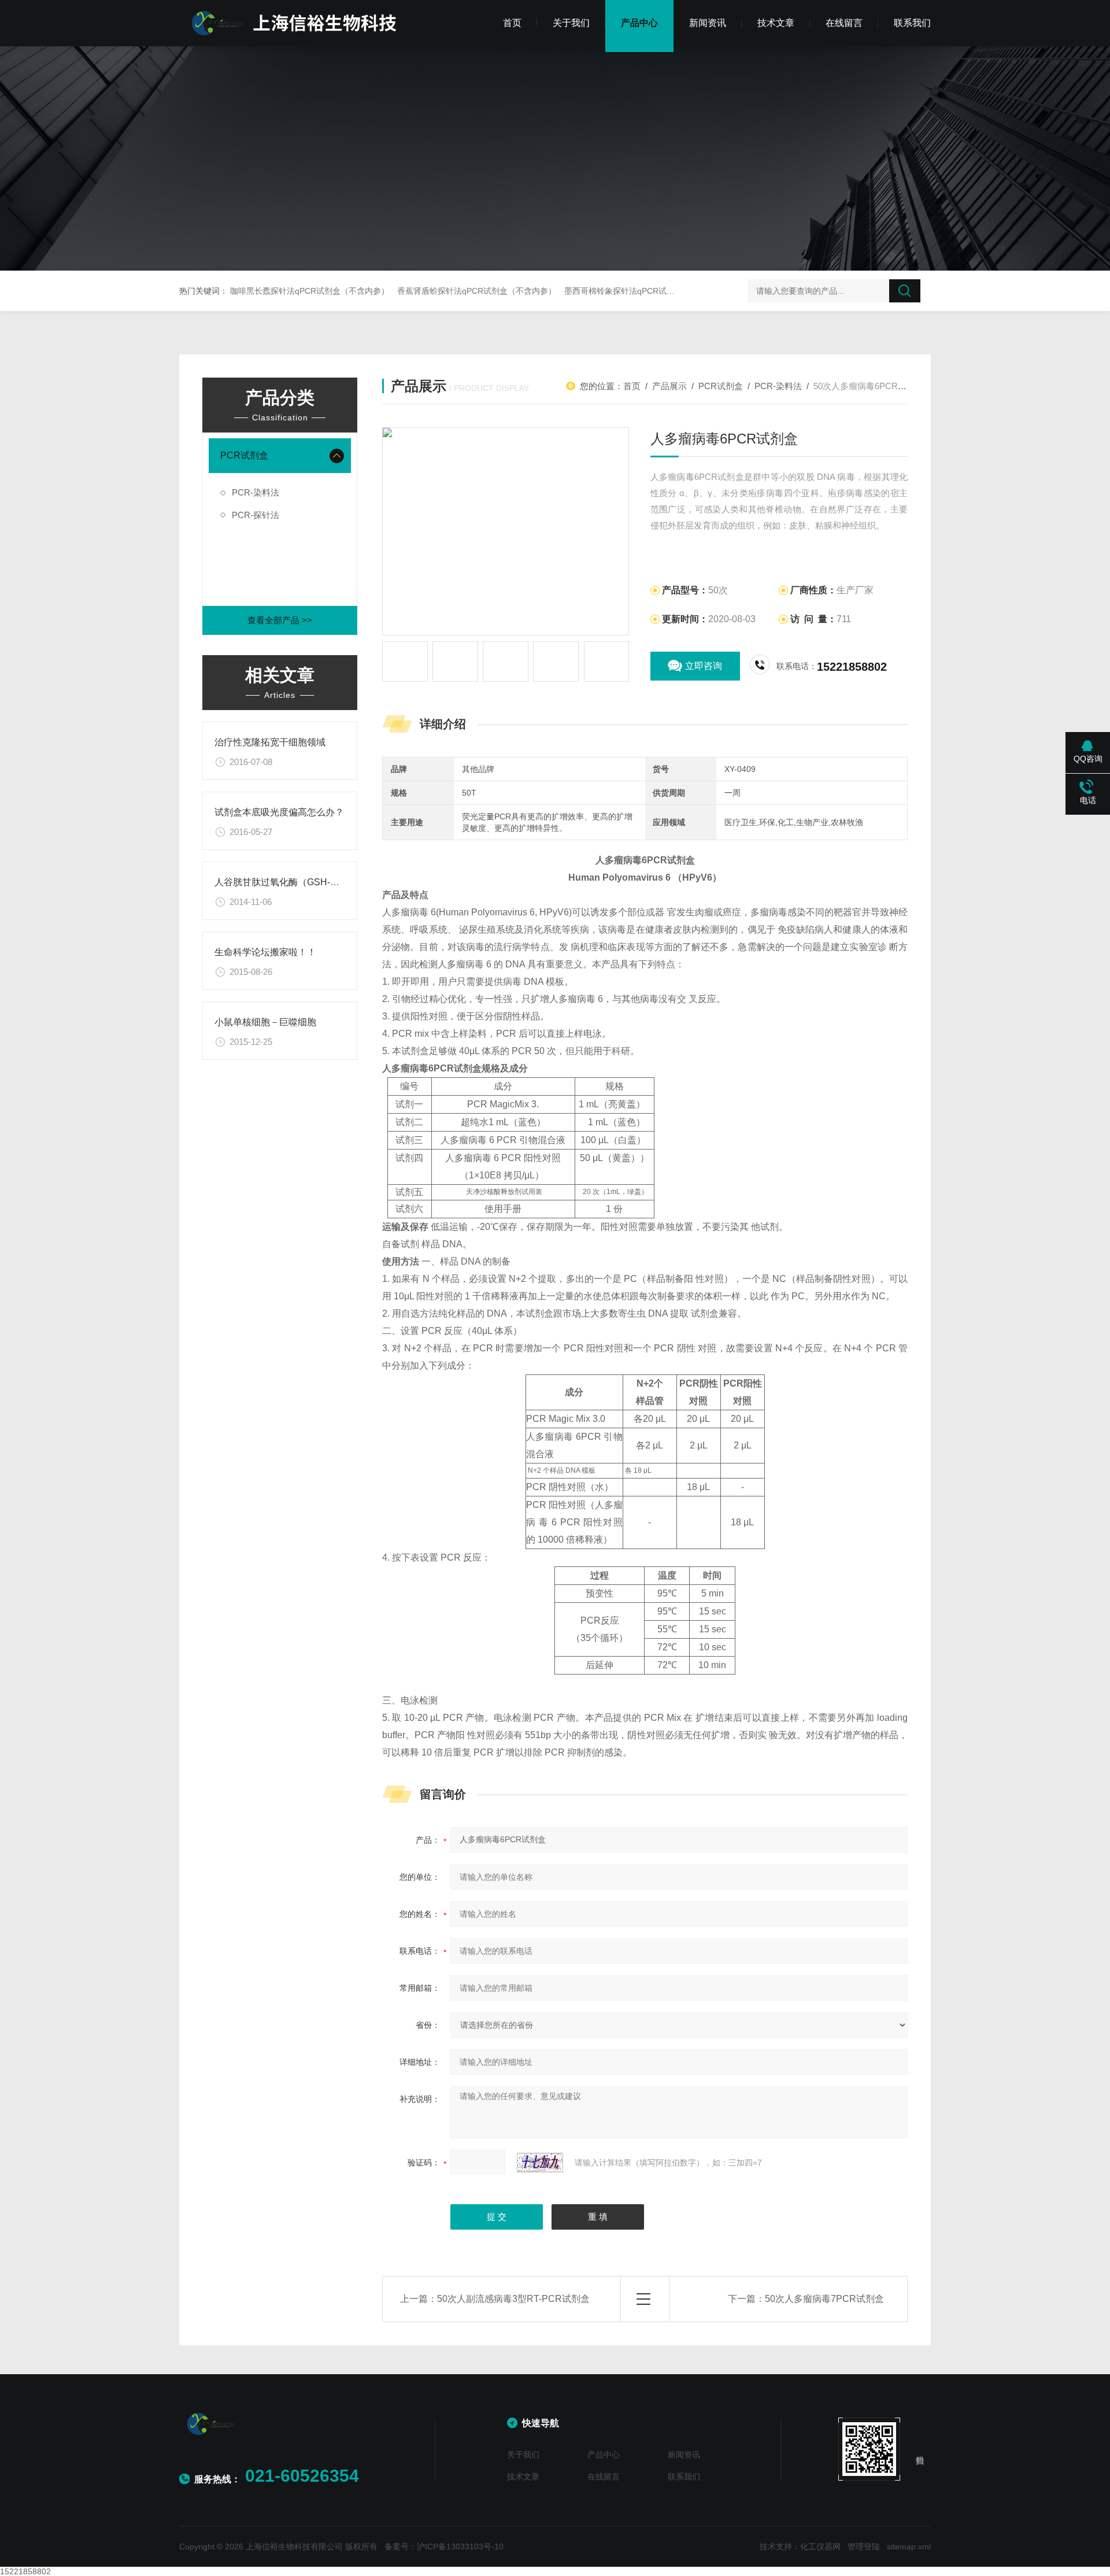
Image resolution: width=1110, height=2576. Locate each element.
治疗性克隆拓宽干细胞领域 (270, 742)
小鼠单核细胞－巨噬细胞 (265, 1022)
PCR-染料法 (256, 492)
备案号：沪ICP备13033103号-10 (444, 2547)
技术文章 (776, 23)
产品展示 (669, 386)
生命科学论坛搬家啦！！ (265, 952)
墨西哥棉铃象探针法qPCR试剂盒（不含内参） (648, 291)
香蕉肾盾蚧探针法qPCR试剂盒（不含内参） (477, 291)
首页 (512, 23)
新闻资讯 (708, 23)
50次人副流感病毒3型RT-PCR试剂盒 (513, 2299)
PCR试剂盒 (244, 455)
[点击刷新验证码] (540, 2163)
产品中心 (639, 23)
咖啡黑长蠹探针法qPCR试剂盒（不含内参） (310, 291)
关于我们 (571, 23)
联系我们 (912, 23)
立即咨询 (704, 666)
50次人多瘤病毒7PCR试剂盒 (824, 2299)
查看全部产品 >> (280, 620)
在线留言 (844, 23)
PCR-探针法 (256, 515)
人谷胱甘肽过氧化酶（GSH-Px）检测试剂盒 (306, 882)
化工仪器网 (820, 2547)
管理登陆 (864, 2547)
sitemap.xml (909, 2547)
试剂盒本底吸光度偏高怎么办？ (279, 812)
